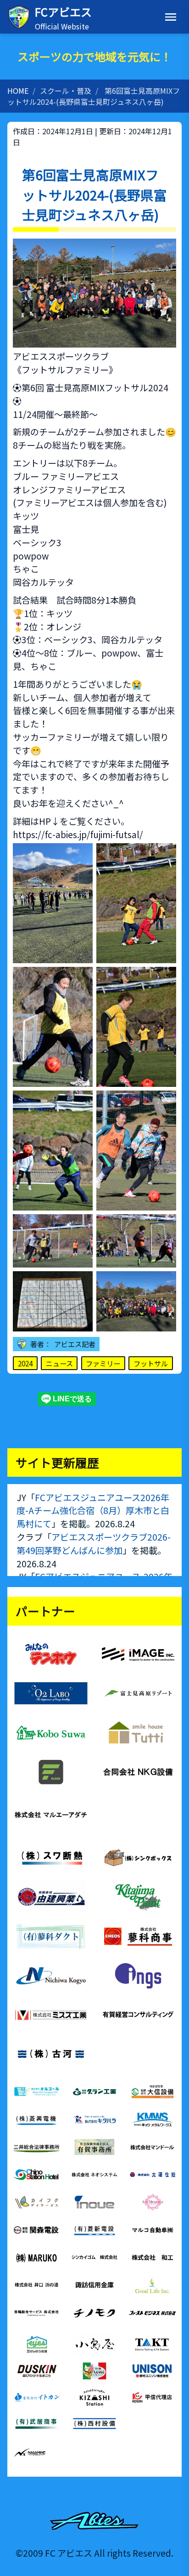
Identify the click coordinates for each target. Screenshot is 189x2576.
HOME (18, 91)
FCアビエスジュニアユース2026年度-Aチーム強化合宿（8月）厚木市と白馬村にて (93, 1511)
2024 (25, 1363)
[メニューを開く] (171, 17)
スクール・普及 (66, 91)
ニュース (59, 1363)
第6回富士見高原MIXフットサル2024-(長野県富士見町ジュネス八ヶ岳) (94, 96)
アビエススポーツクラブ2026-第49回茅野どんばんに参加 (94, 1544)
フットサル (151, 1363)
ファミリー (103, 1363)
